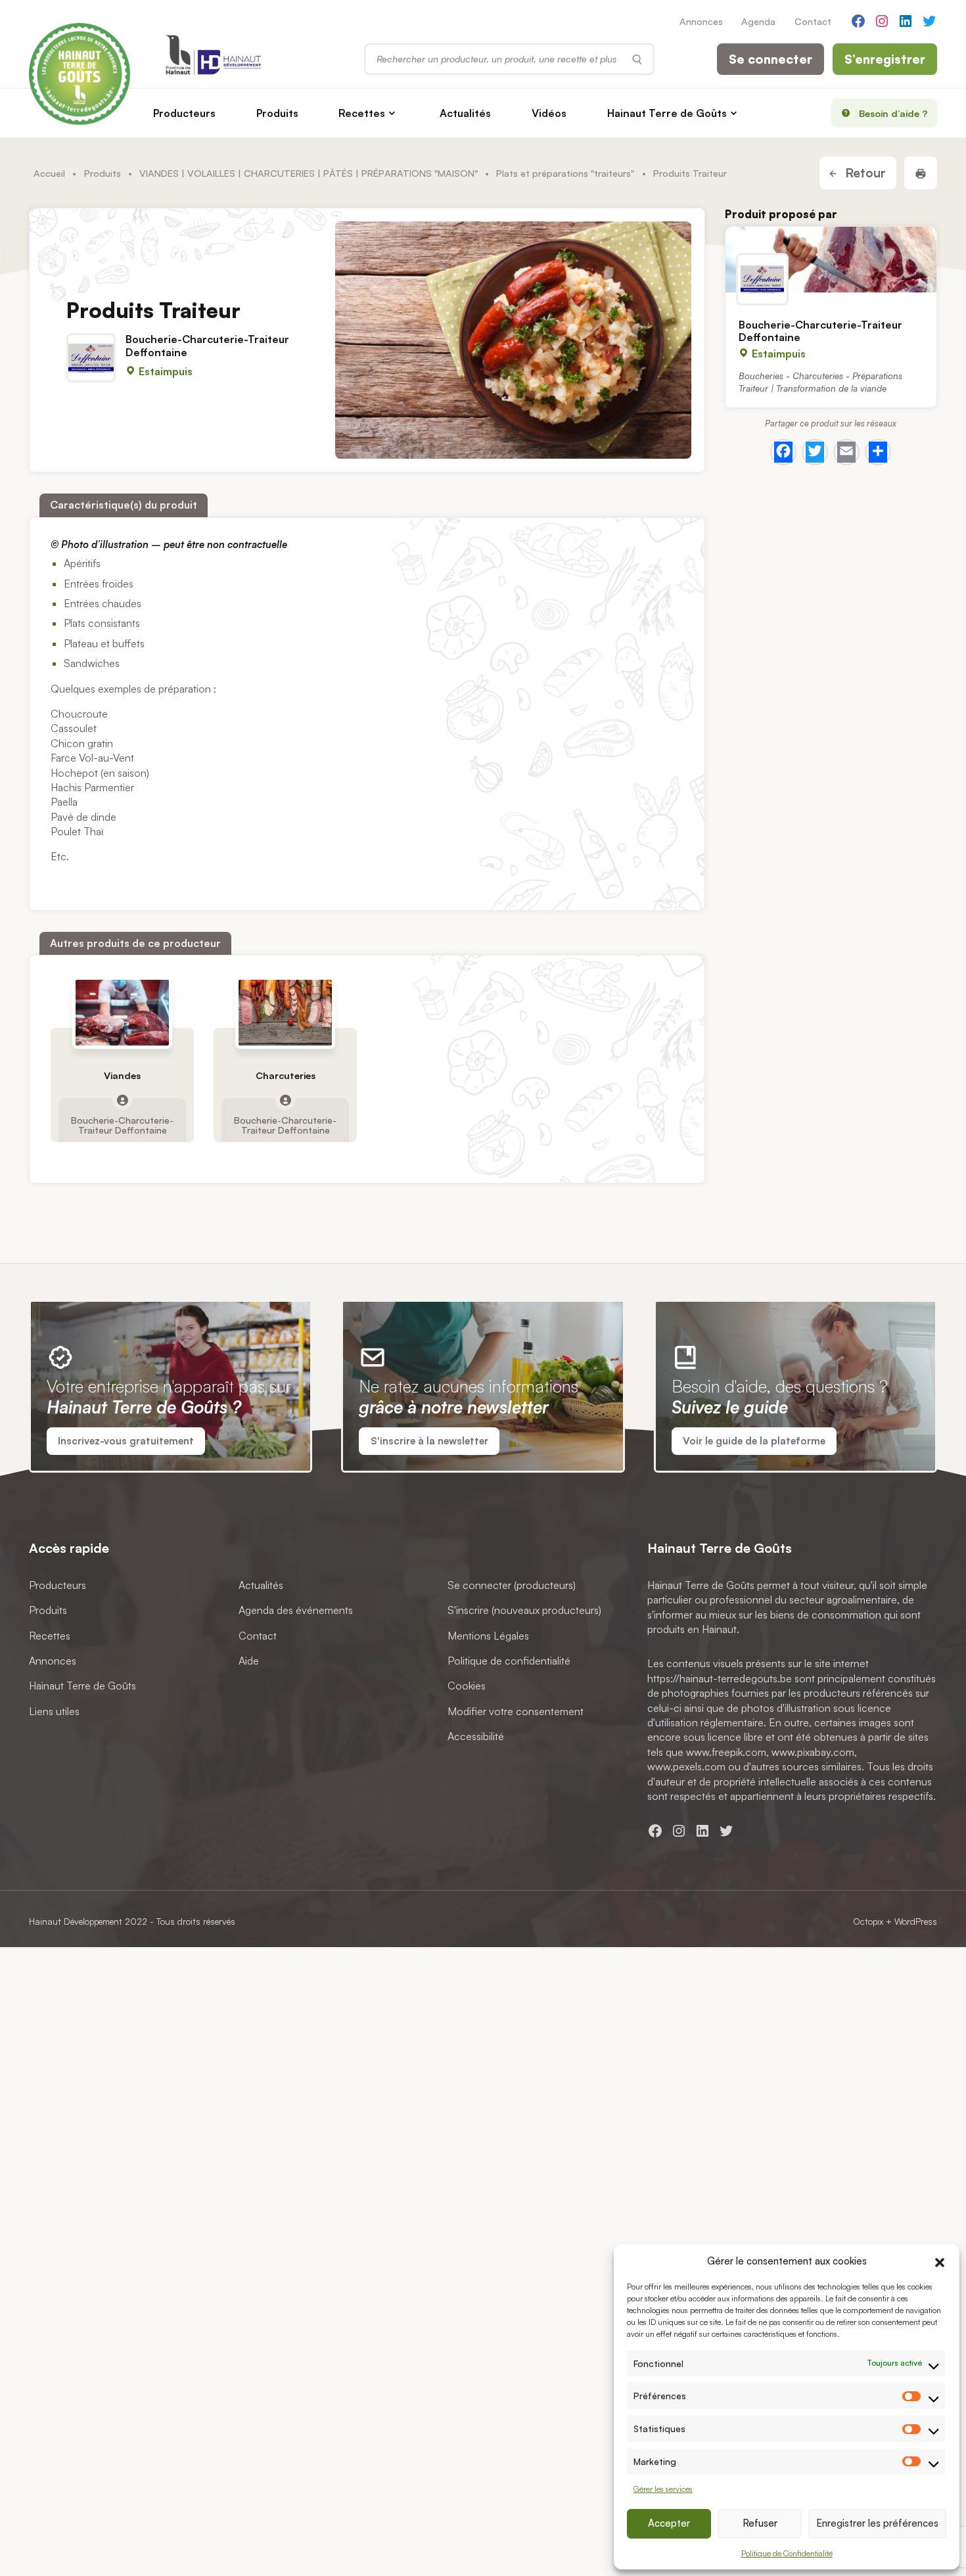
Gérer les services (663, 2489)
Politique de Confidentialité (787, 2553)
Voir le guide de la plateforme (754, 1441)
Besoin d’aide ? (893, 113)
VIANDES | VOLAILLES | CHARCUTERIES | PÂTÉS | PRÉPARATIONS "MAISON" (309, 173)
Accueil (49, 173)
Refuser (760, 2523)
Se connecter (770, 59)
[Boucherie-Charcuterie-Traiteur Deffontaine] (831, 260)
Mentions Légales (488, 1636)
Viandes (122, 1075)
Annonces (701, 21)
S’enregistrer (885, 59)
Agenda (758, 21)
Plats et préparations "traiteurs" (565, 173)
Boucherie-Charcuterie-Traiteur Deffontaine (207, 345)
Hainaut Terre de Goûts (667, 113)
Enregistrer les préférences (877, 2523)
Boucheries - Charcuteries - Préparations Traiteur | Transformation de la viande (820, 382)
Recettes (362, 113)
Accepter (669, 2523)
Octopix (868, 1921)
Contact (813, 21)
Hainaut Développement (76, 1921)
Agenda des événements (296, 1610)
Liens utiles (54, 1711)
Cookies (467, 1686)
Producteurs (184, 113)
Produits (277, 113)
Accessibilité (476, 1736)
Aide (249, 1661)
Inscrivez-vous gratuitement (126, 1441)
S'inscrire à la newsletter (429, 1441)
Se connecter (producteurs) (512, 1585)
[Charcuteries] (286, 1013)
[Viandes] (123, 1013)
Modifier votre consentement (516, 1711)
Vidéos (549, 113)
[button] (940, 2261)
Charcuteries (286, 1075)
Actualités (465, 113)
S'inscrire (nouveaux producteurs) (524, 1610)
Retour (864, 173)
